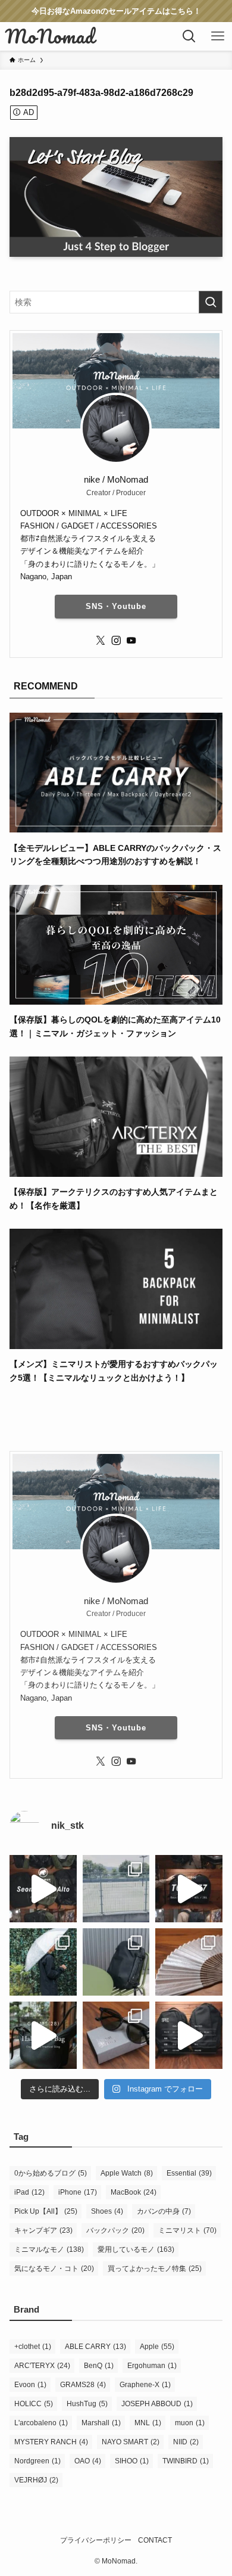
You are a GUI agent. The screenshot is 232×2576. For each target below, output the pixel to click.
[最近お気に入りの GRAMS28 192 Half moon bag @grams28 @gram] (43, 2035)
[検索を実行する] (211, 302)
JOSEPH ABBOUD (157, 2404)
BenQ (99, 2366)
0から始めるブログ (51, 2173)
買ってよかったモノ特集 (155, 2269)
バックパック (115, 2230)
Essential (189, 2173)
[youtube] (131, 641)
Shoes (107, 2211)
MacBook (134, 2192)
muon (190, 2423)
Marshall (101, 2423)
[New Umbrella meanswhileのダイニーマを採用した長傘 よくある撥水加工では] (43, 1962)
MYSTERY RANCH (51, 2442)
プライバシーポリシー (96, 2540)
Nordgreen (37, 2461)
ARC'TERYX (42, 2366)
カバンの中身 (164, 2211)
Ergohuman (152, 2366)
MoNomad (50, 36)
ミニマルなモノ (49, 2249)
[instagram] (116, 641)
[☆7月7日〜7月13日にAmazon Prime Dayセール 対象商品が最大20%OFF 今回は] (189, 1889)
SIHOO (132, 2461)
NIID (186, 2442)
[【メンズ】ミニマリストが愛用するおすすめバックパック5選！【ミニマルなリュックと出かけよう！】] (116, 1343)
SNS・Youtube (116, 606)
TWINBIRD (186, 2461)
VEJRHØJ (36, 2480)
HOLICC (34, 2404)
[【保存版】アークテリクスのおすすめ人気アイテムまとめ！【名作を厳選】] (116, 1170)
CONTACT (155, 2540)
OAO (88, 2461)
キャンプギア (43, 2230)
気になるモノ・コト (54, 2269)
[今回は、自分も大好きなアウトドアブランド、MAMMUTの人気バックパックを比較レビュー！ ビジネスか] (43, 1889)
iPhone (78, 2192)
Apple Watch (127, 2173)
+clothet (33, 2347)
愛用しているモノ (136, 2249)
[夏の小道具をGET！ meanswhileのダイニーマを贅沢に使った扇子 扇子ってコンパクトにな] (189, 1962)
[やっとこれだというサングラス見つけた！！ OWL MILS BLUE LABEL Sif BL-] (116, 2035)
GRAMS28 (83, 2385)
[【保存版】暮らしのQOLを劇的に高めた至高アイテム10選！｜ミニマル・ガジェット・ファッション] (116, 998)
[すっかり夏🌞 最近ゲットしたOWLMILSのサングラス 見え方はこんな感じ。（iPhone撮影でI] (116, 1889)
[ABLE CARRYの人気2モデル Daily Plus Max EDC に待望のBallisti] (189, 2035)
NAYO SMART (131, 2442)
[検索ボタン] (189, 36)
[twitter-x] (101, 641)
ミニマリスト (187, 2230)
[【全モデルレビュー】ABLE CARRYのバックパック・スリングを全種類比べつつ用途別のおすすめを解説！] (116, 826)
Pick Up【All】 (46, 2211)
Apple (157, 2347)
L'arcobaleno (41, 2423)
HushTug (87, 2404)
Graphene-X (145, 2385)
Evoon (30, 2385)
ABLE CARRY (95, 2347)
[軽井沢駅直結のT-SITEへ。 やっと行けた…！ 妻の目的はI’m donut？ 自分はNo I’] (116, 1962)
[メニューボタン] (218, 36)
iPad (29, 2192)
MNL (148, 2423)
